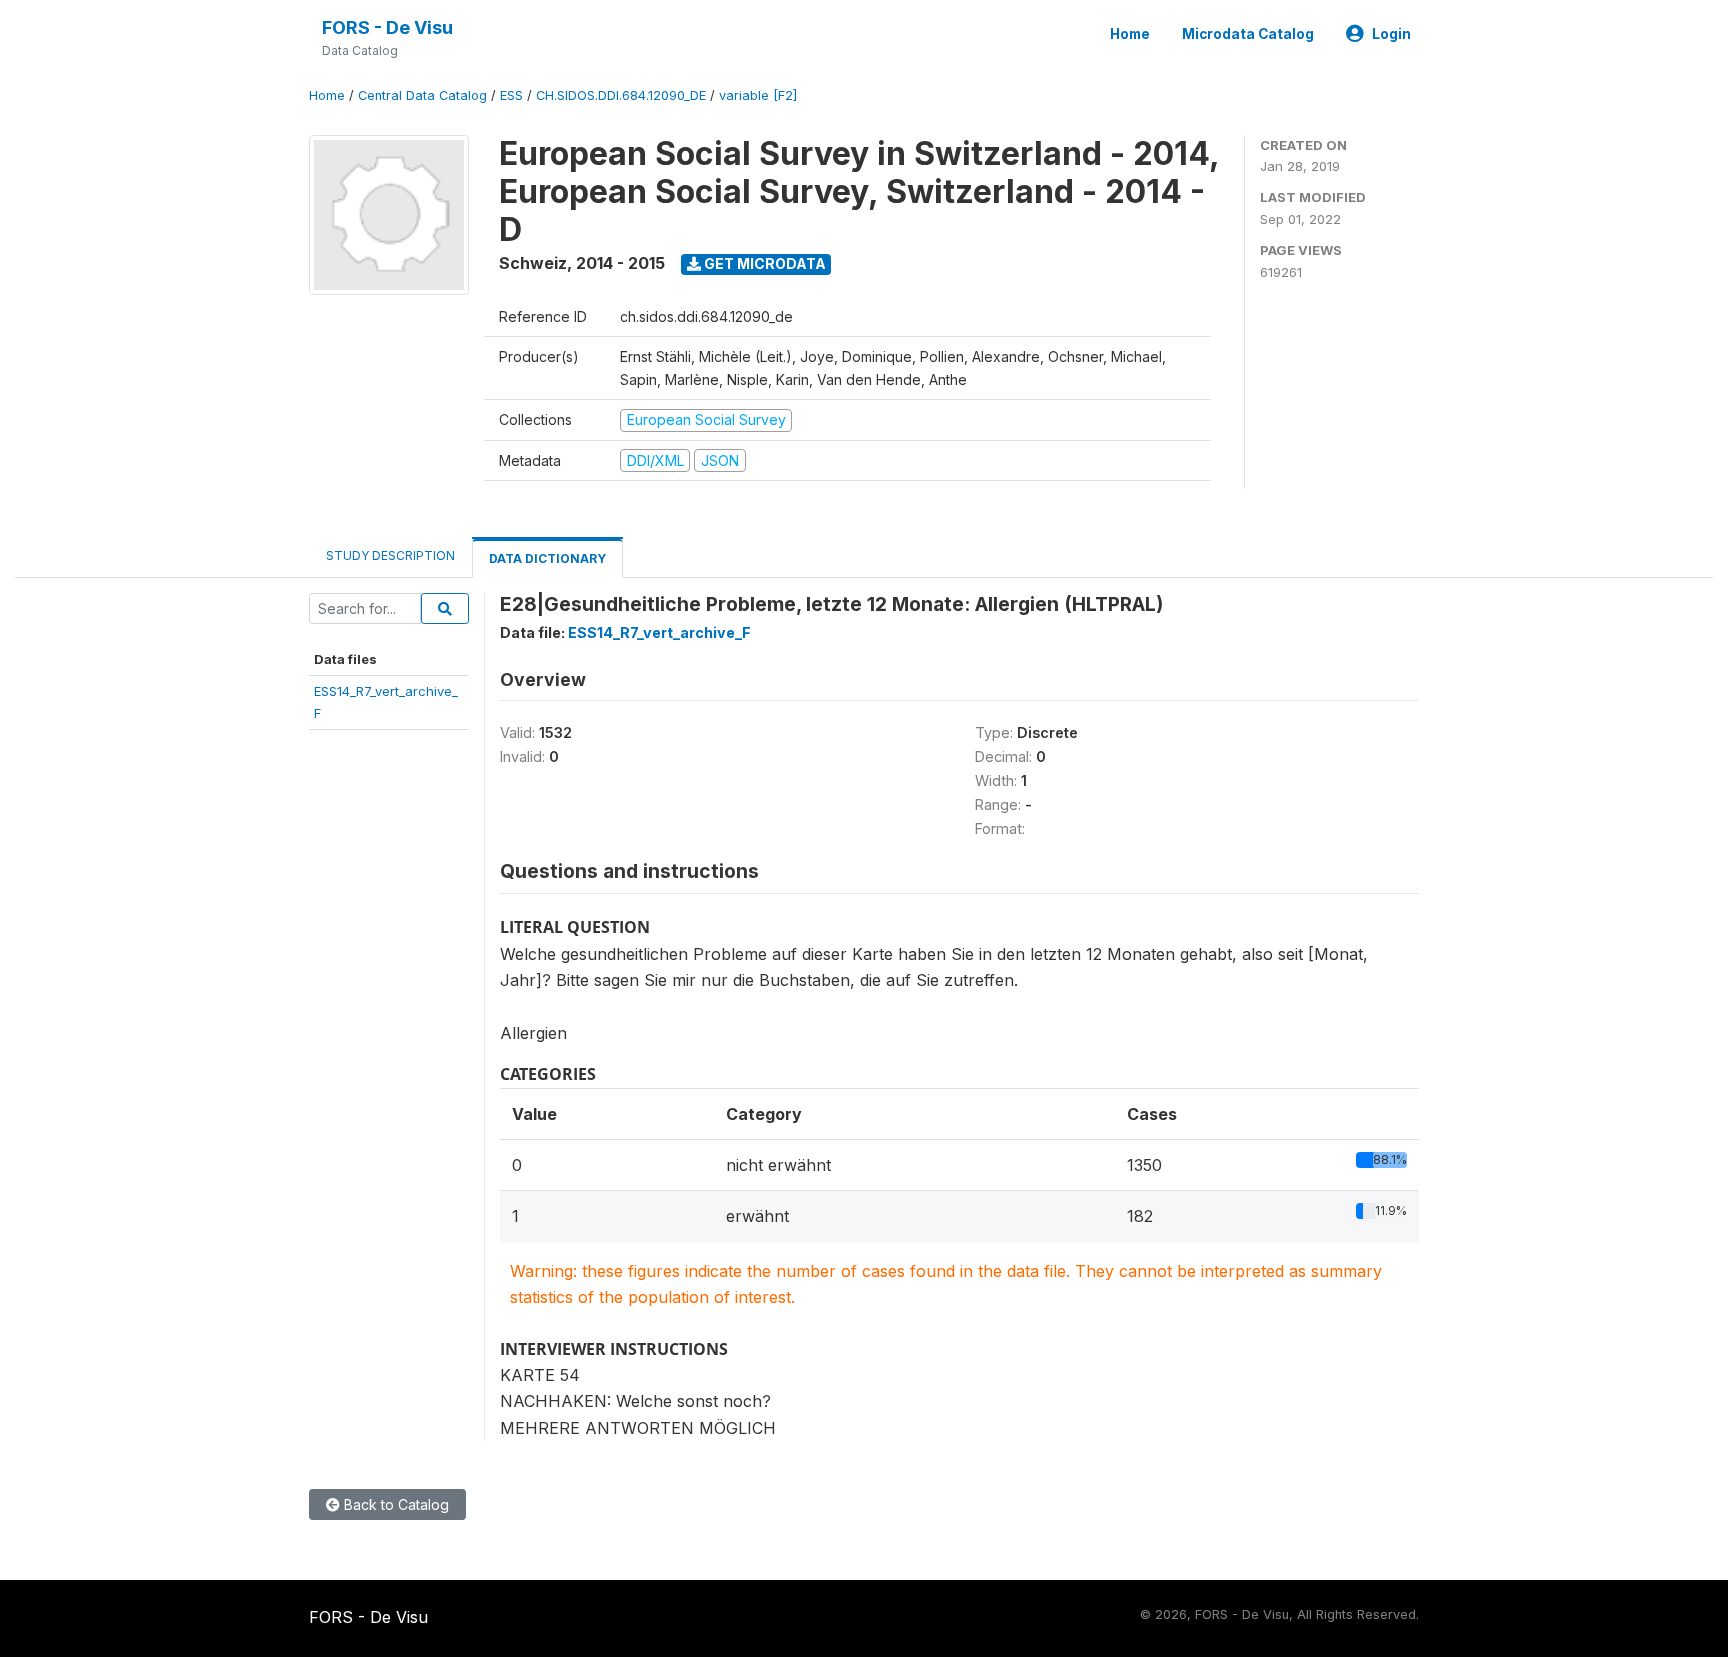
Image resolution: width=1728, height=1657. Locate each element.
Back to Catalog (394, 1504)
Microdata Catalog (1248, 34)
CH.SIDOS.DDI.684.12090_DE (621, 95)
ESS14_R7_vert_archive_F (659, 632)
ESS (511, 95)
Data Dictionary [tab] (547, 558)
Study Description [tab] (390, 555)
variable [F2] (758, 95)
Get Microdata (763, 263)
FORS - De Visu (387, 27)
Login (1391, 34)
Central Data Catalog (422, 95)
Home (1130, 34)
